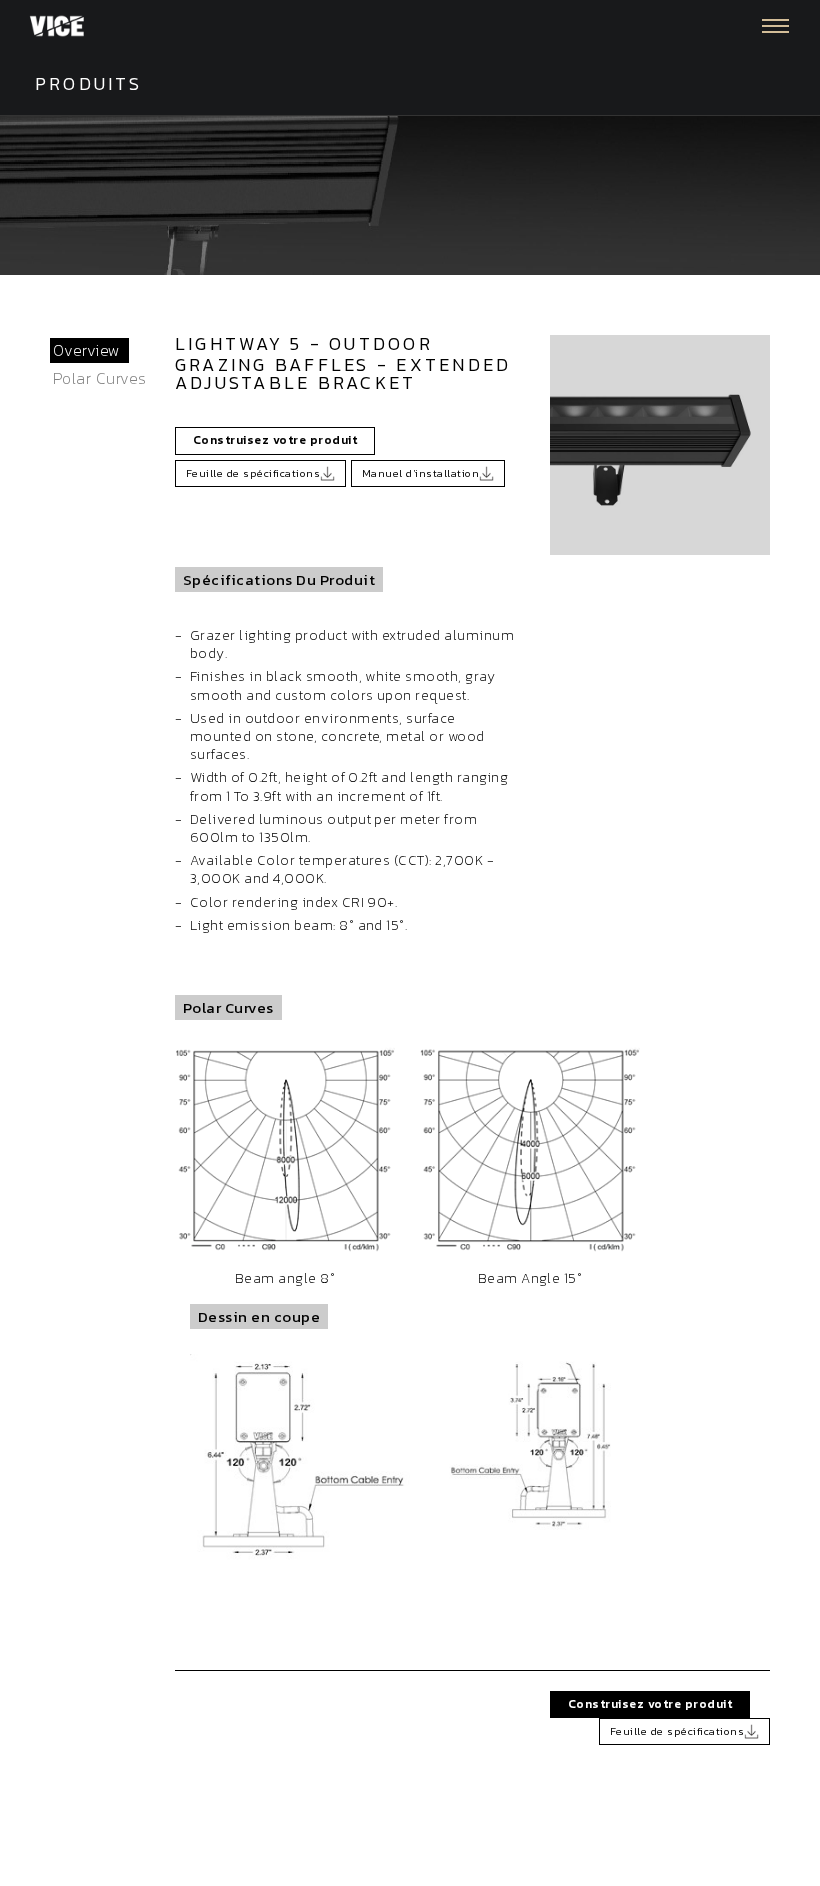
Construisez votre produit (275, 440)
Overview (87, 350)
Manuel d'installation (420, 473)
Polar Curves (100, 378)
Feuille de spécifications (253, 473)
